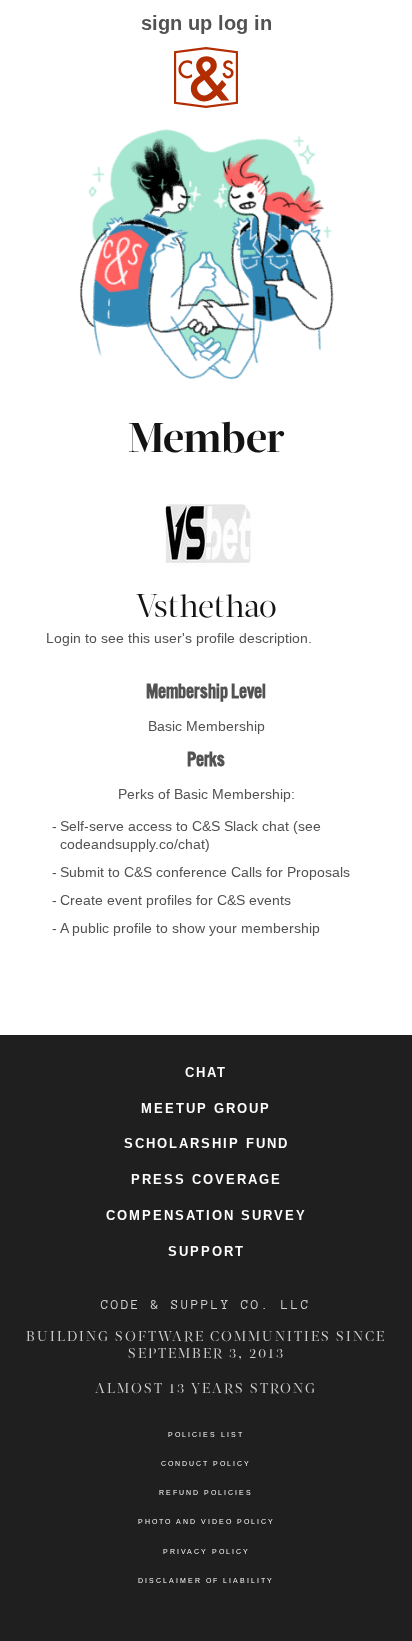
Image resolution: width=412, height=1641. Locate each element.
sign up (176, 23)
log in (245, 23)
